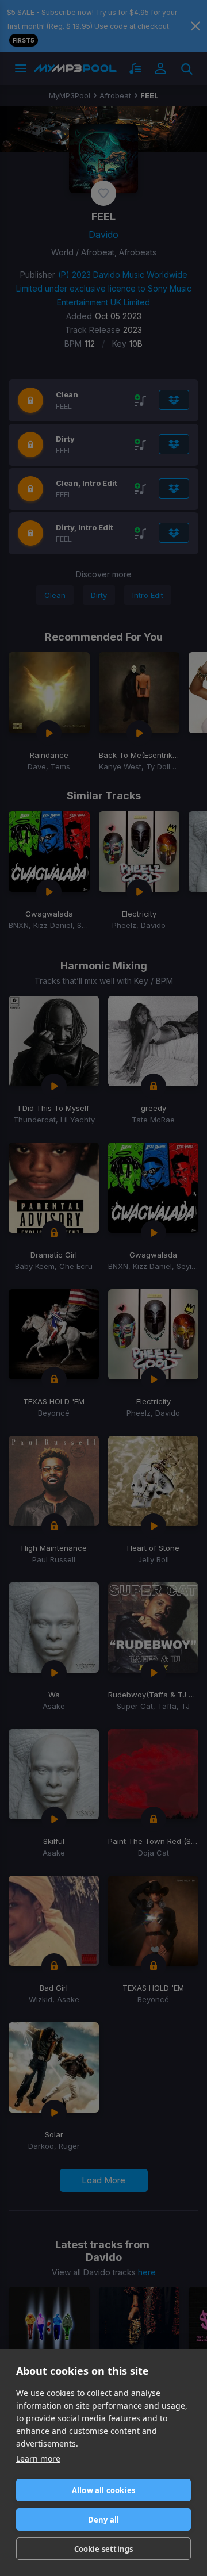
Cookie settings (104, 2549)
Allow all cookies (103, 2490)
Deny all (104, 2520)
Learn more (38, 2458)
